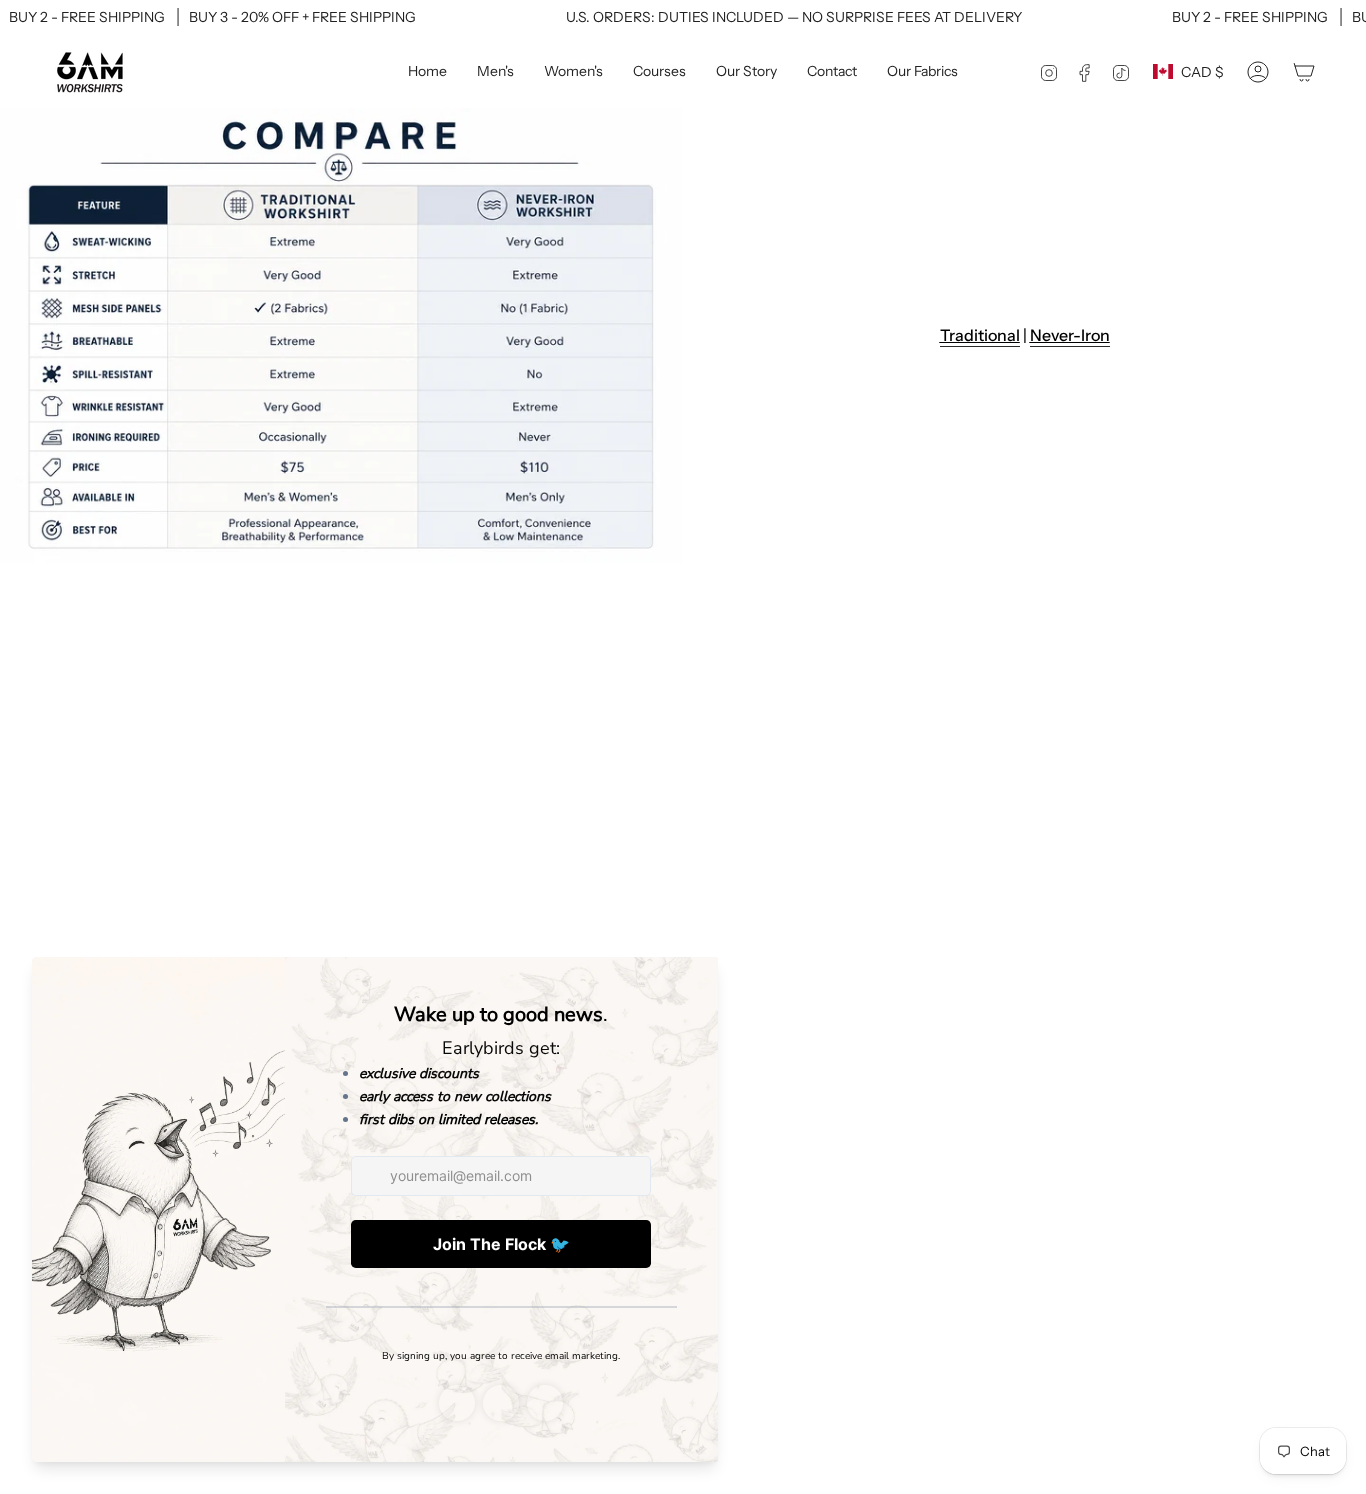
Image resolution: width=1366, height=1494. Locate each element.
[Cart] (1304, 72)
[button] (495, 72)
